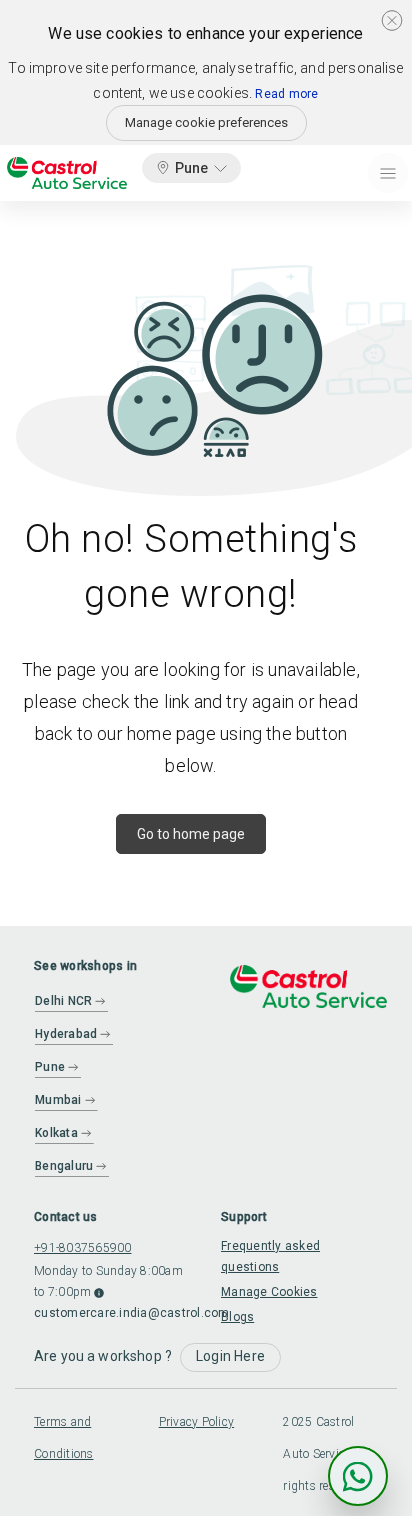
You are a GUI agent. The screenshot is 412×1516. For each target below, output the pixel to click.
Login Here (230, 1356)
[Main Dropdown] (388, 173)
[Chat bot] (358, 1476)
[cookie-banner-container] (392, 20)
